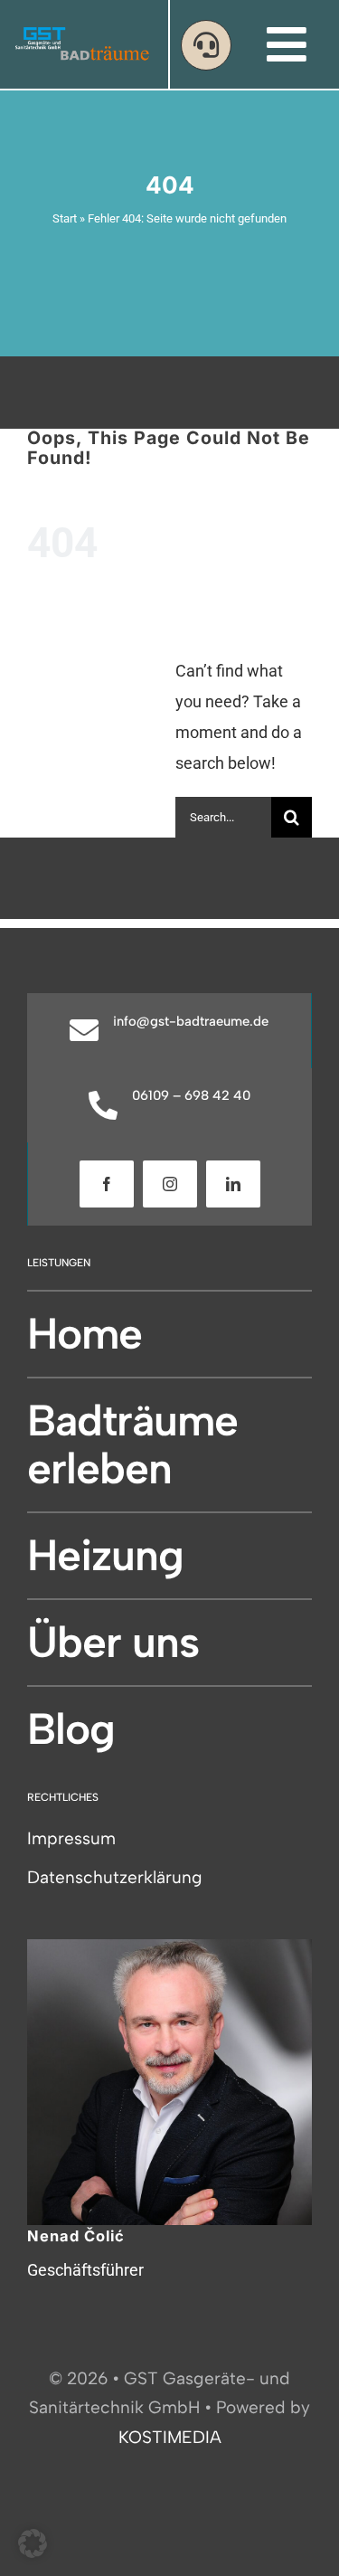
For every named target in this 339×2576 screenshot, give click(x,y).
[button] (33, 2543)
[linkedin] (233, 1184)
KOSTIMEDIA (170, 2437)
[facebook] (107, 1184)
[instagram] (170, 1184)
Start (65, 218)
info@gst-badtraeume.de (191, 1021)
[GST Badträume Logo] (82, 34)
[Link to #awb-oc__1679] (206, 45)
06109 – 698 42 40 (191, 1095)
